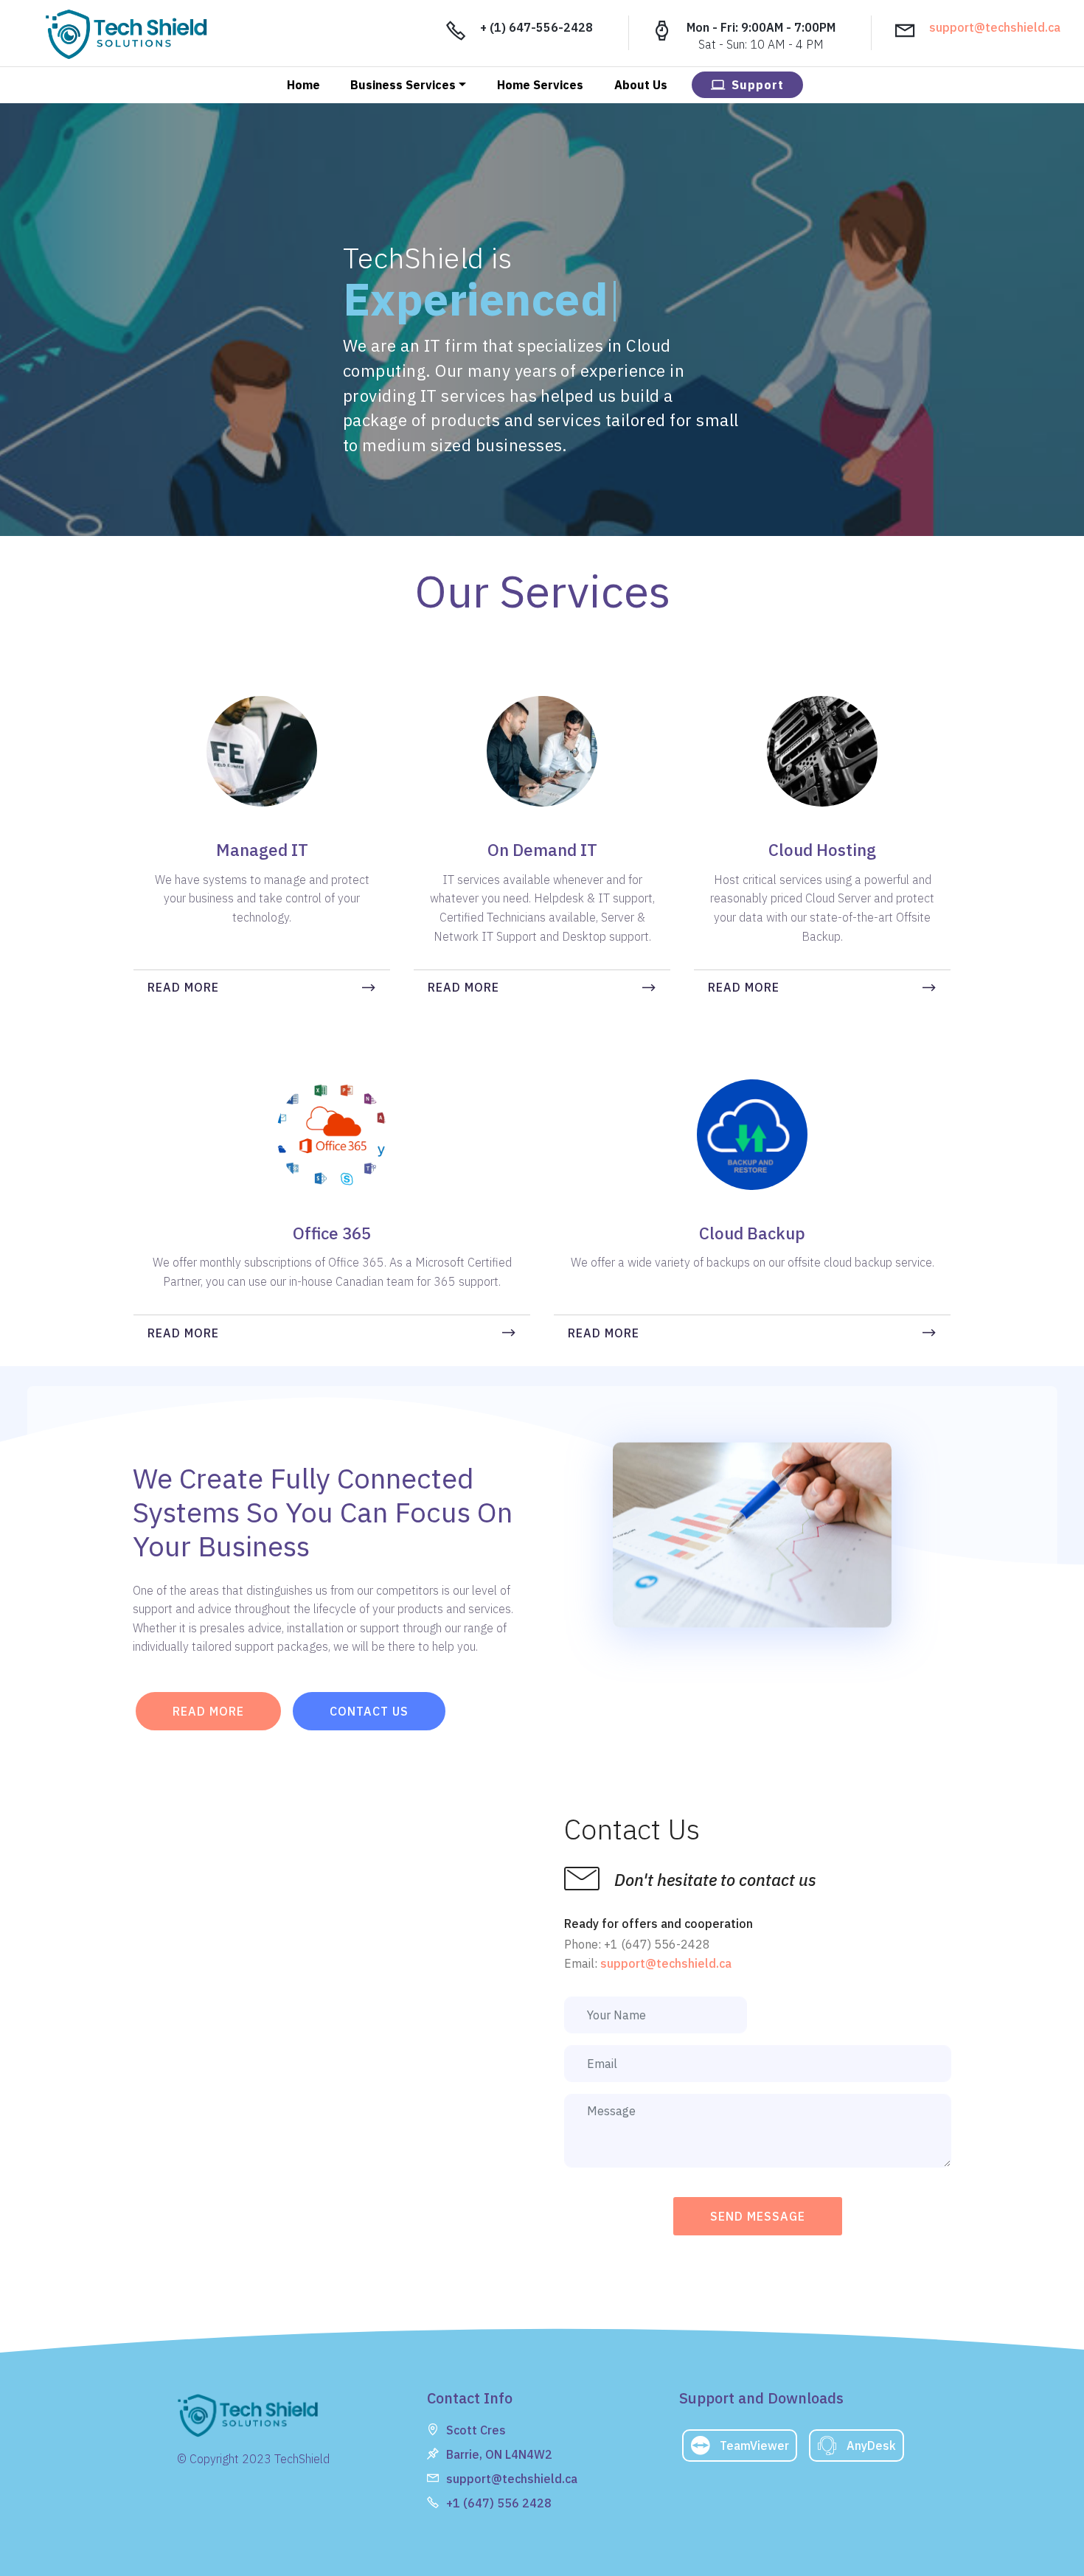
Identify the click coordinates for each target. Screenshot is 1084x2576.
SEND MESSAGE (758, 2216)
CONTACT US (369, 1711)
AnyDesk (871, 2446)
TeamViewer (754, 2446)
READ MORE (183, 987)
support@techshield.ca (995, 27)
